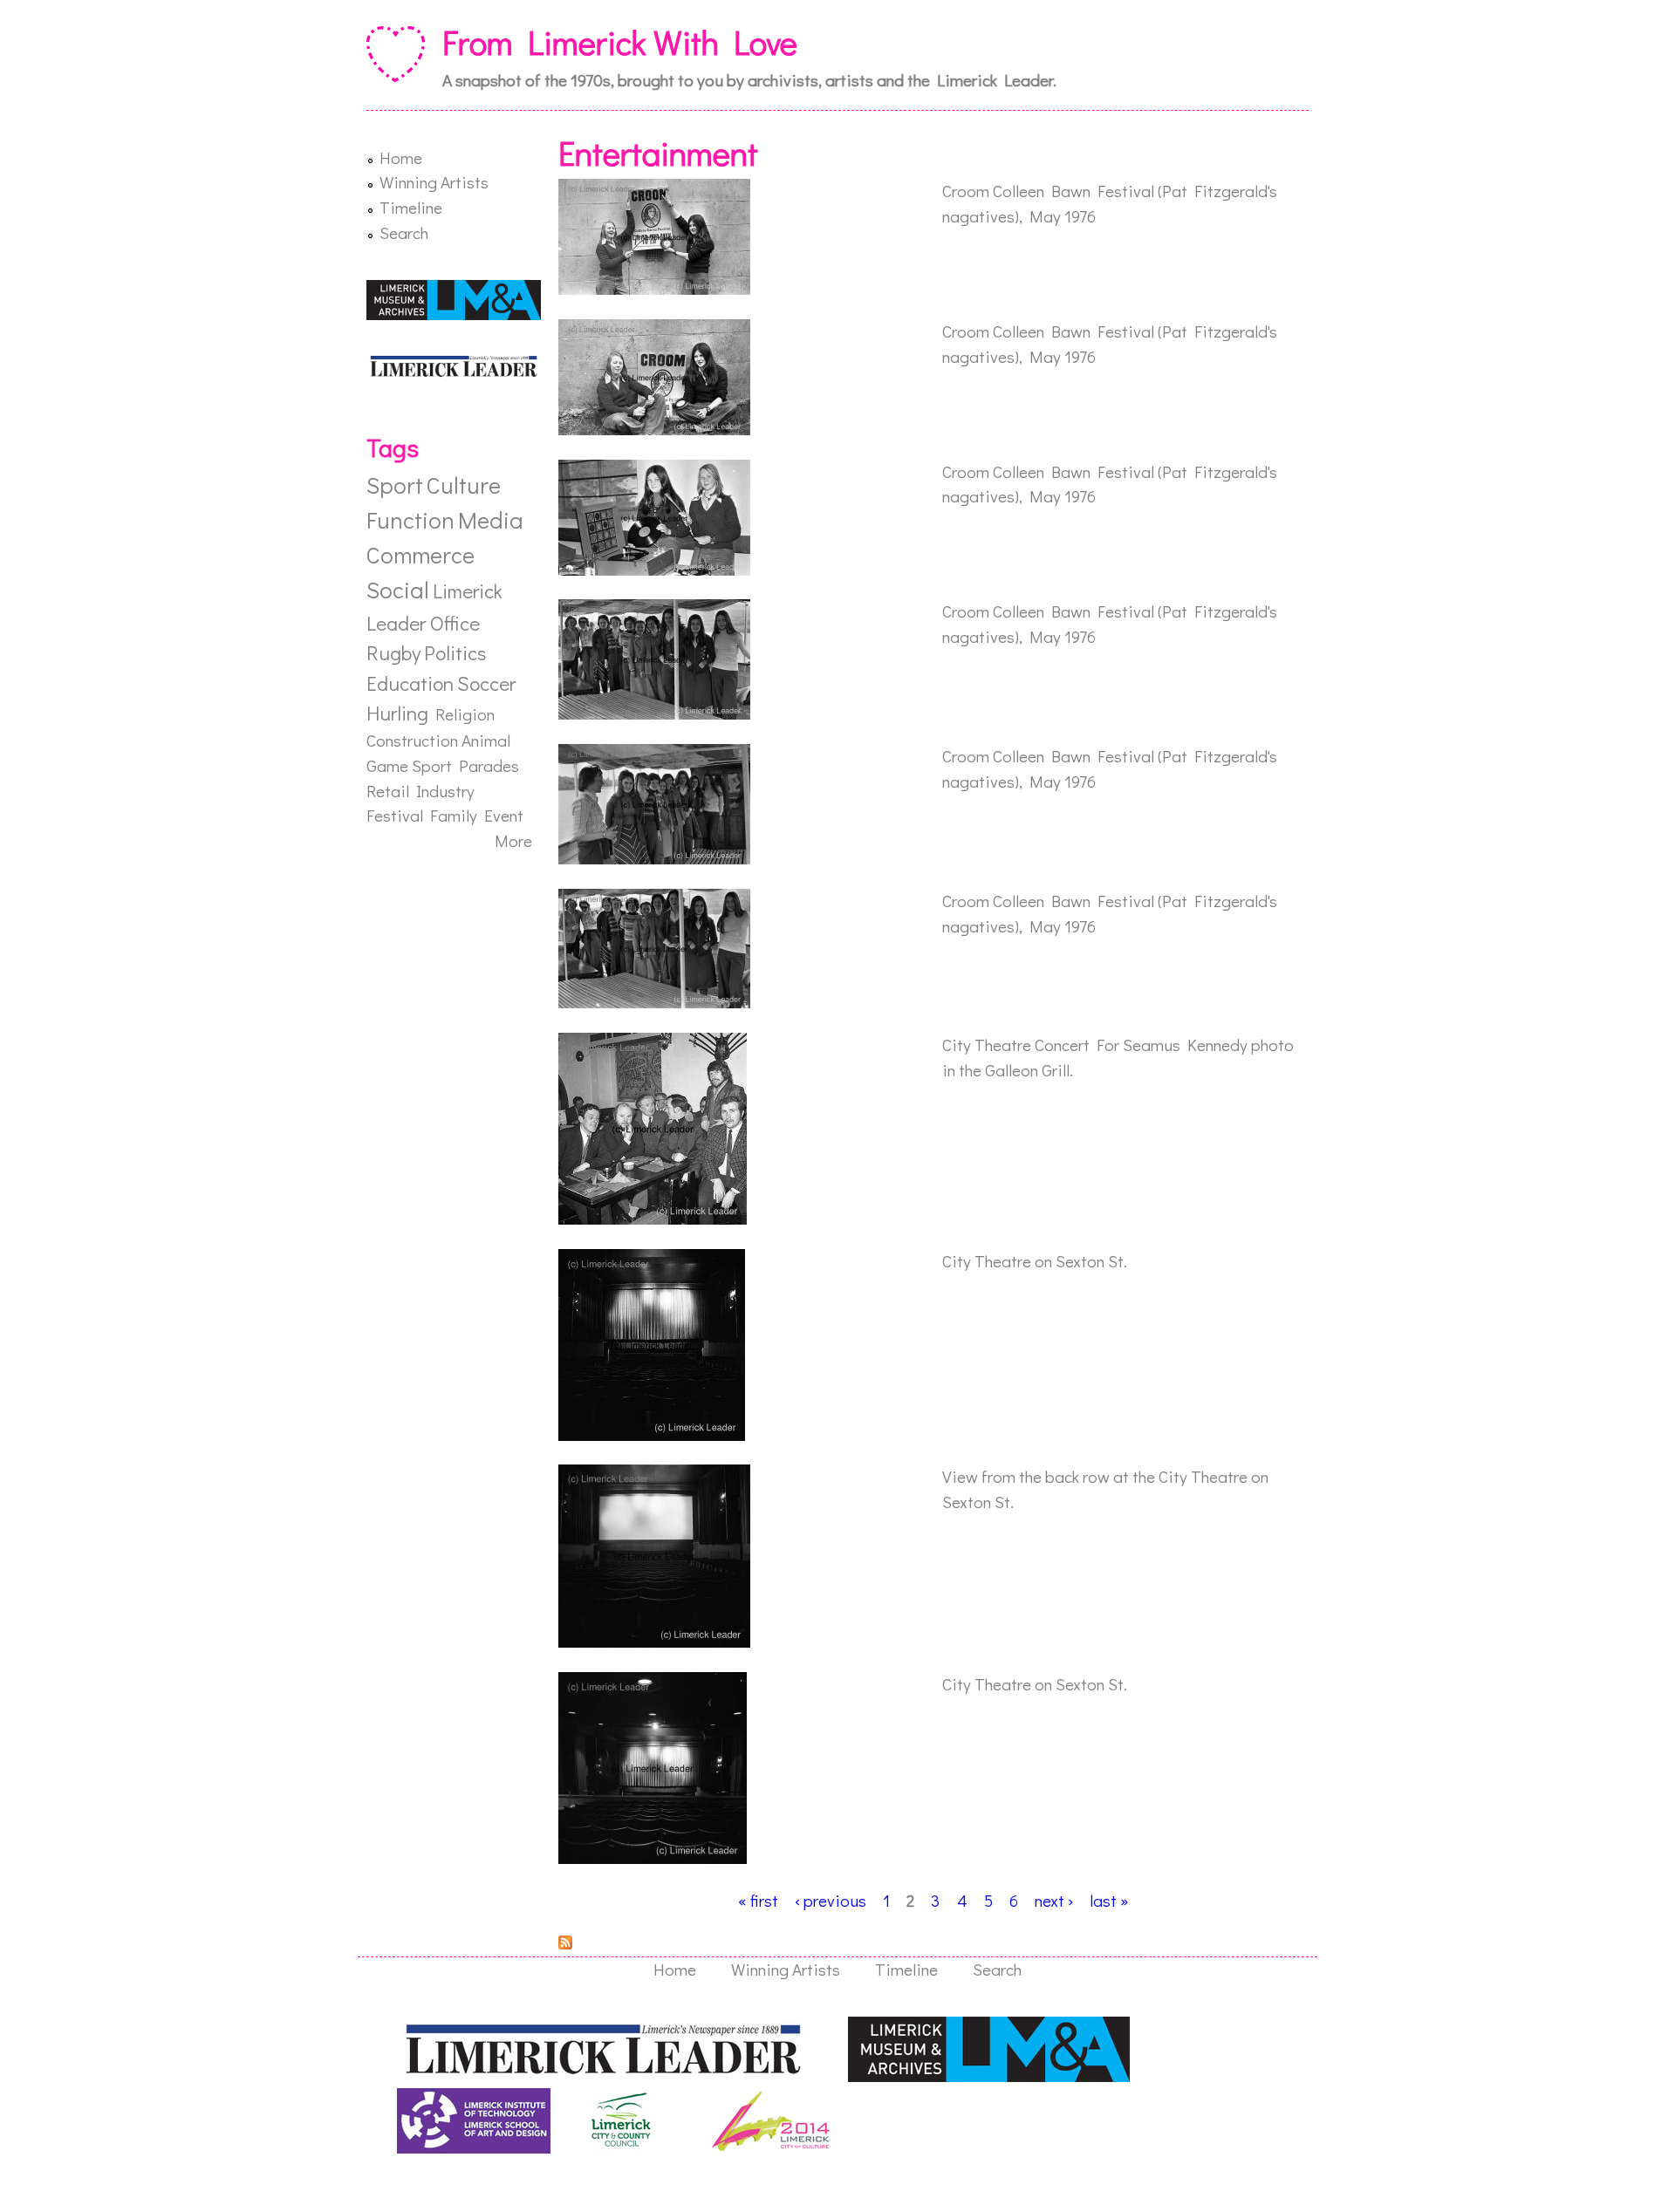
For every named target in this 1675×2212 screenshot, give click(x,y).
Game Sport (409, 765)
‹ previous (831, 1900)
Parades (489, 765)
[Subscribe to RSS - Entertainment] (565, 1943)
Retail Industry (420, 791)
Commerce (420, 554)
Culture (464, 485)
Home (401, 157)
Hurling (397, 713)
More (513, 840)
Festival (395, 815)
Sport (395, 485)
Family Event (477, 815)
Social (398, 589)
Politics (455, 652)
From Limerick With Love (620, 42)
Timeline (411, 207)
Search (404, 232)
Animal (486, 740)
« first (758, 1900)
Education (410, 683)
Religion (465, 714)
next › (1054, 1900)
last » (1109, 1900)
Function (410, 519)
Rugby (393, 652)
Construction (412, 740)
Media (491, 519)
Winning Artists (434, 182)
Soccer (486, 683)
